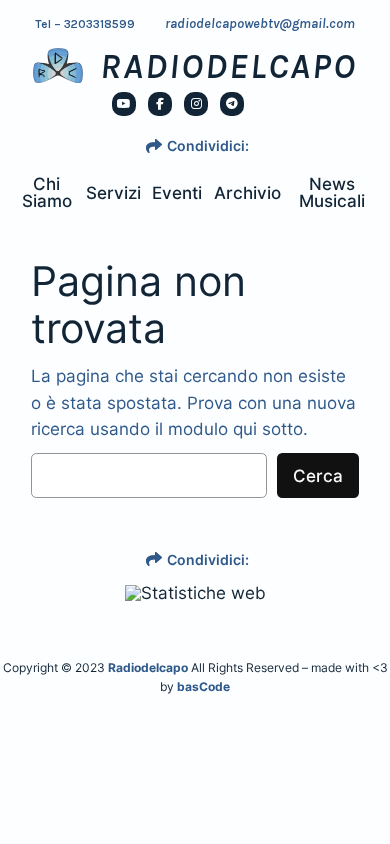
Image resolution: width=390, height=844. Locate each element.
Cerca (318, 476)
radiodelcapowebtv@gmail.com (260, 24)
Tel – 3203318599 (85, 24)
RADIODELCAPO (228, 66)
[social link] (124, 104)
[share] (154, 146)
